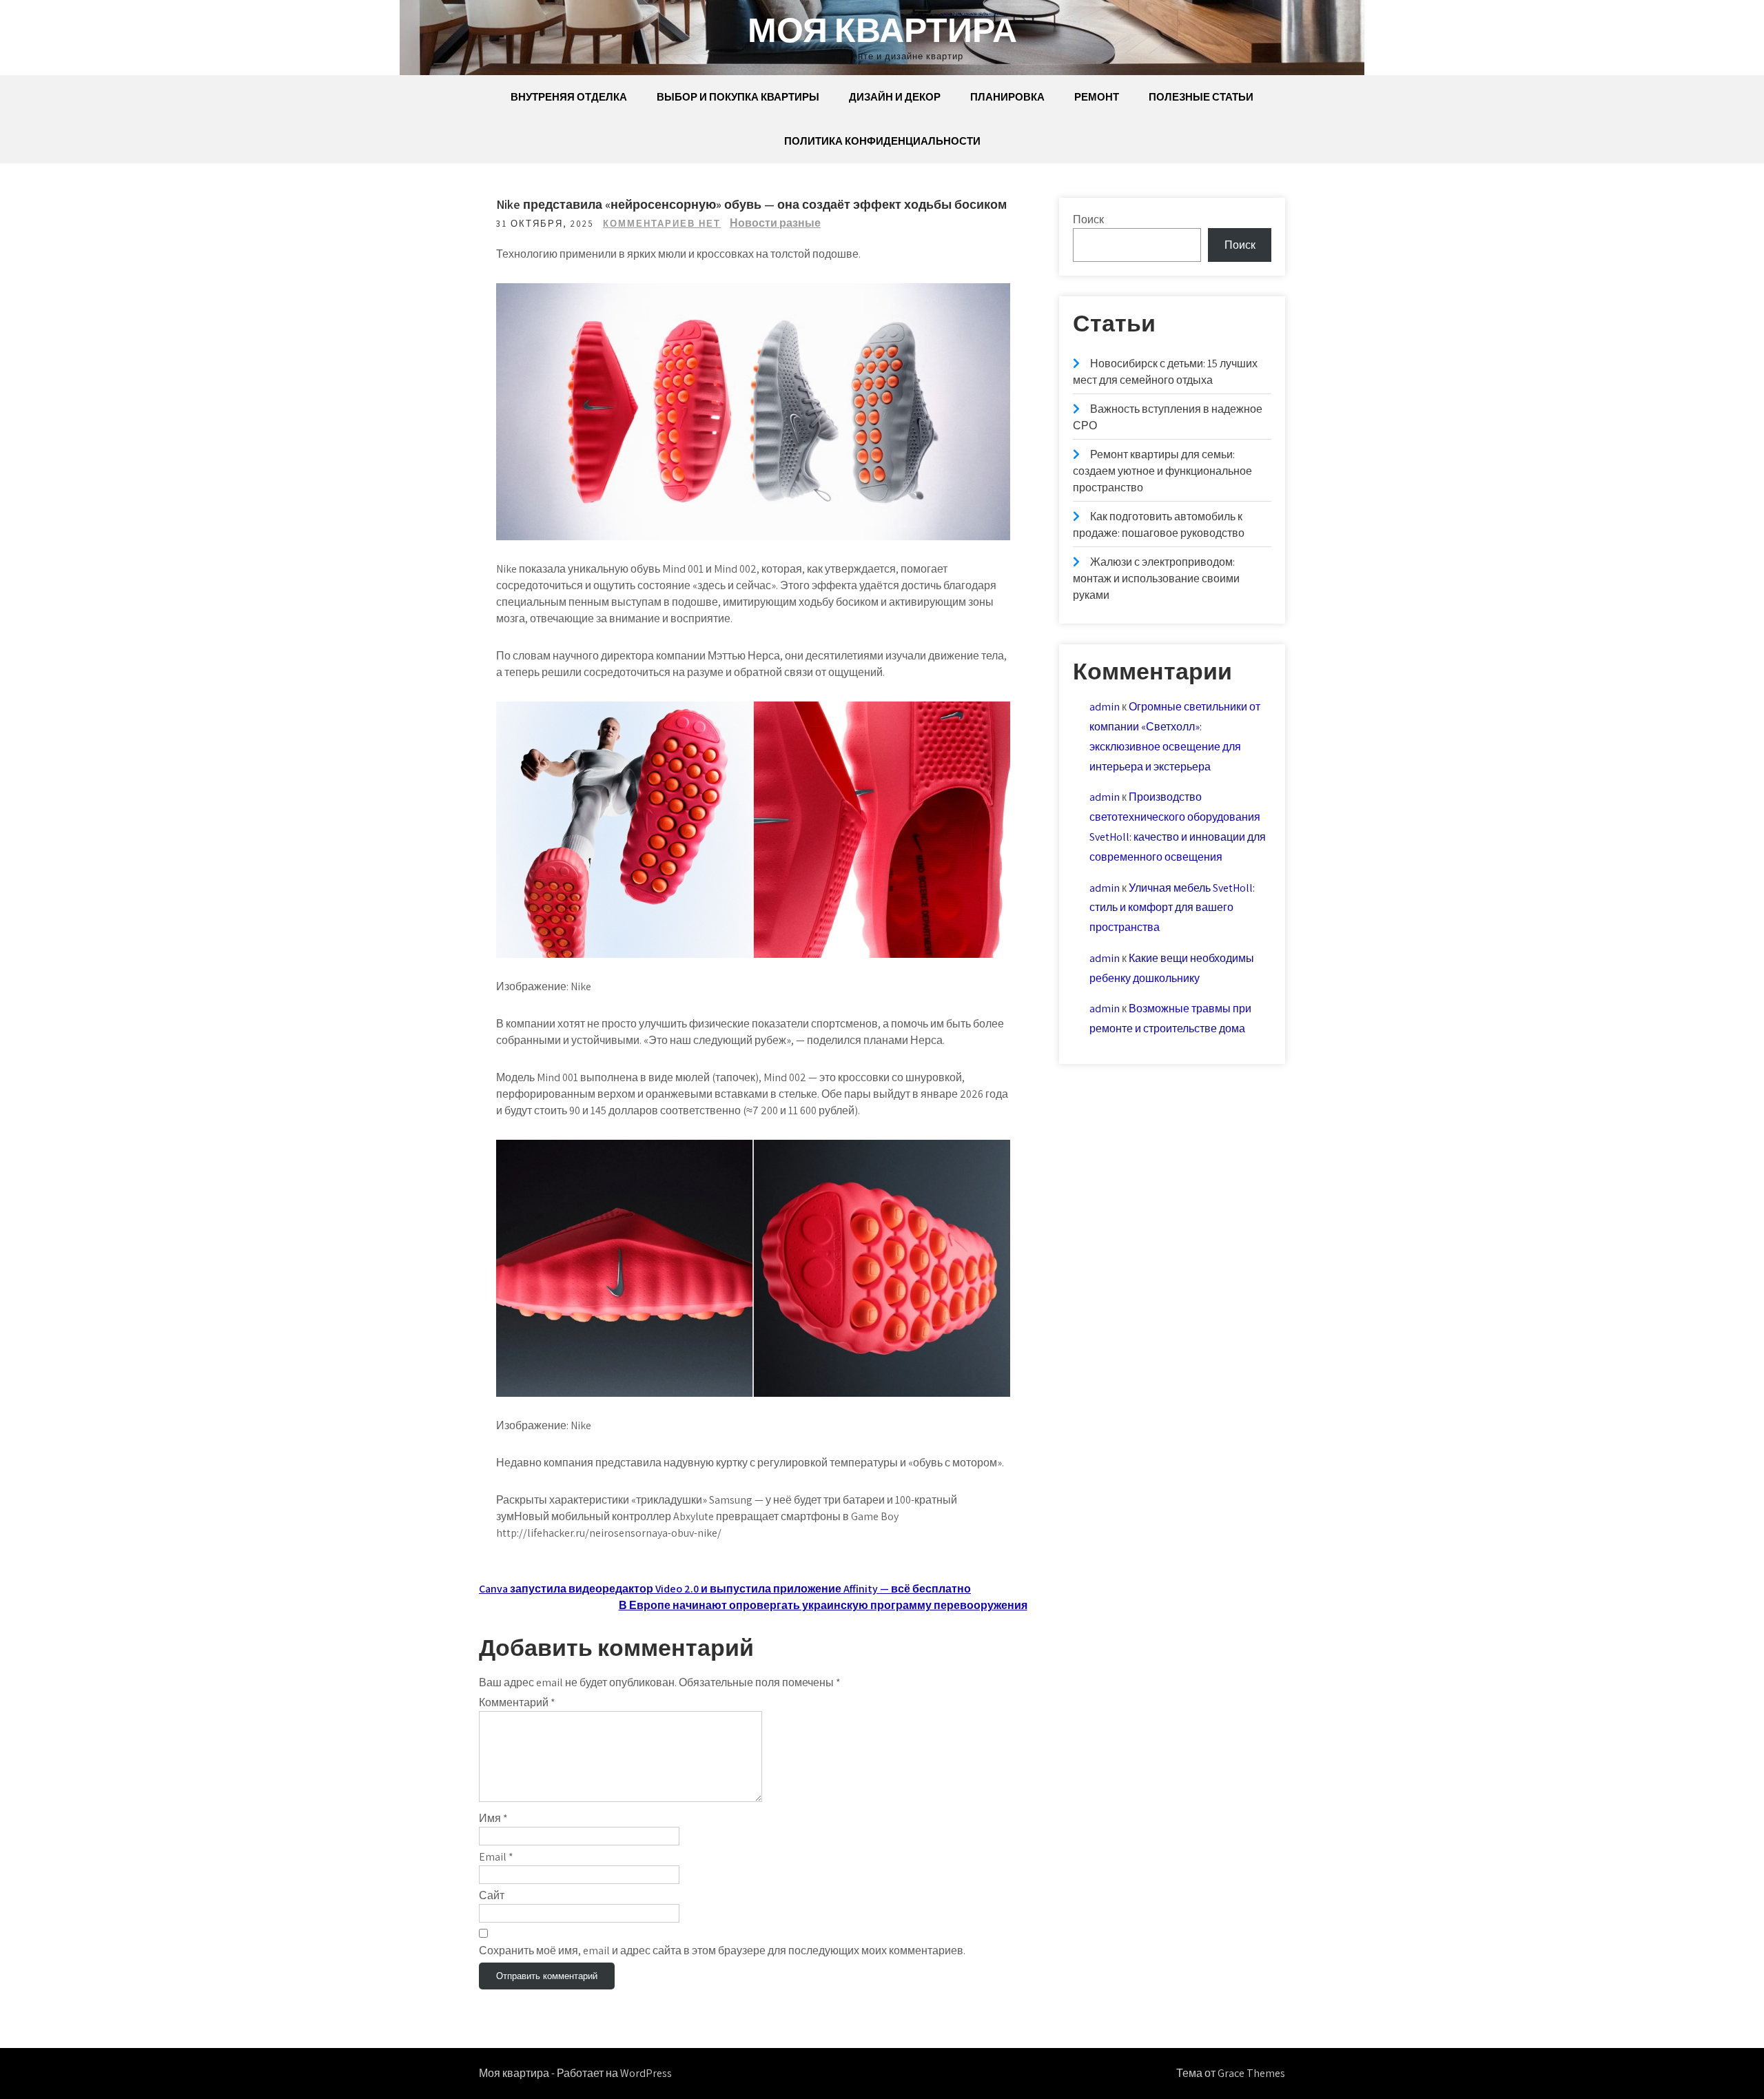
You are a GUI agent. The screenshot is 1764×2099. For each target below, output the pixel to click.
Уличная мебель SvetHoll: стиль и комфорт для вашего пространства (1172, 908)
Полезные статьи (1201, 97)
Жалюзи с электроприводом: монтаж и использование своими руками (1156, 578)
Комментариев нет (662, 224)
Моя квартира (882, 29)
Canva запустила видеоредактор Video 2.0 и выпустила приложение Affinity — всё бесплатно (725, 1589)
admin (1105, 707)
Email (496, 1857)
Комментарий (517, 1702)
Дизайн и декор (895, 97)
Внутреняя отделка (569, 97)
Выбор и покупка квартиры (738, 97)
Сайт (492, 1895)
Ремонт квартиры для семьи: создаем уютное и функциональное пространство (1162, 471)
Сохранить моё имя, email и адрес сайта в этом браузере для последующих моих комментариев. (722, 1950)
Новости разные (775, 223)
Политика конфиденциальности (882, 141)
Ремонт (1097, 97)
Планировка (1007, 97)
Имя (493, 1818)
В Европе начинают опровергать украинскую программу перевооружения (823, 1605)
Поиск (1088, 219)
